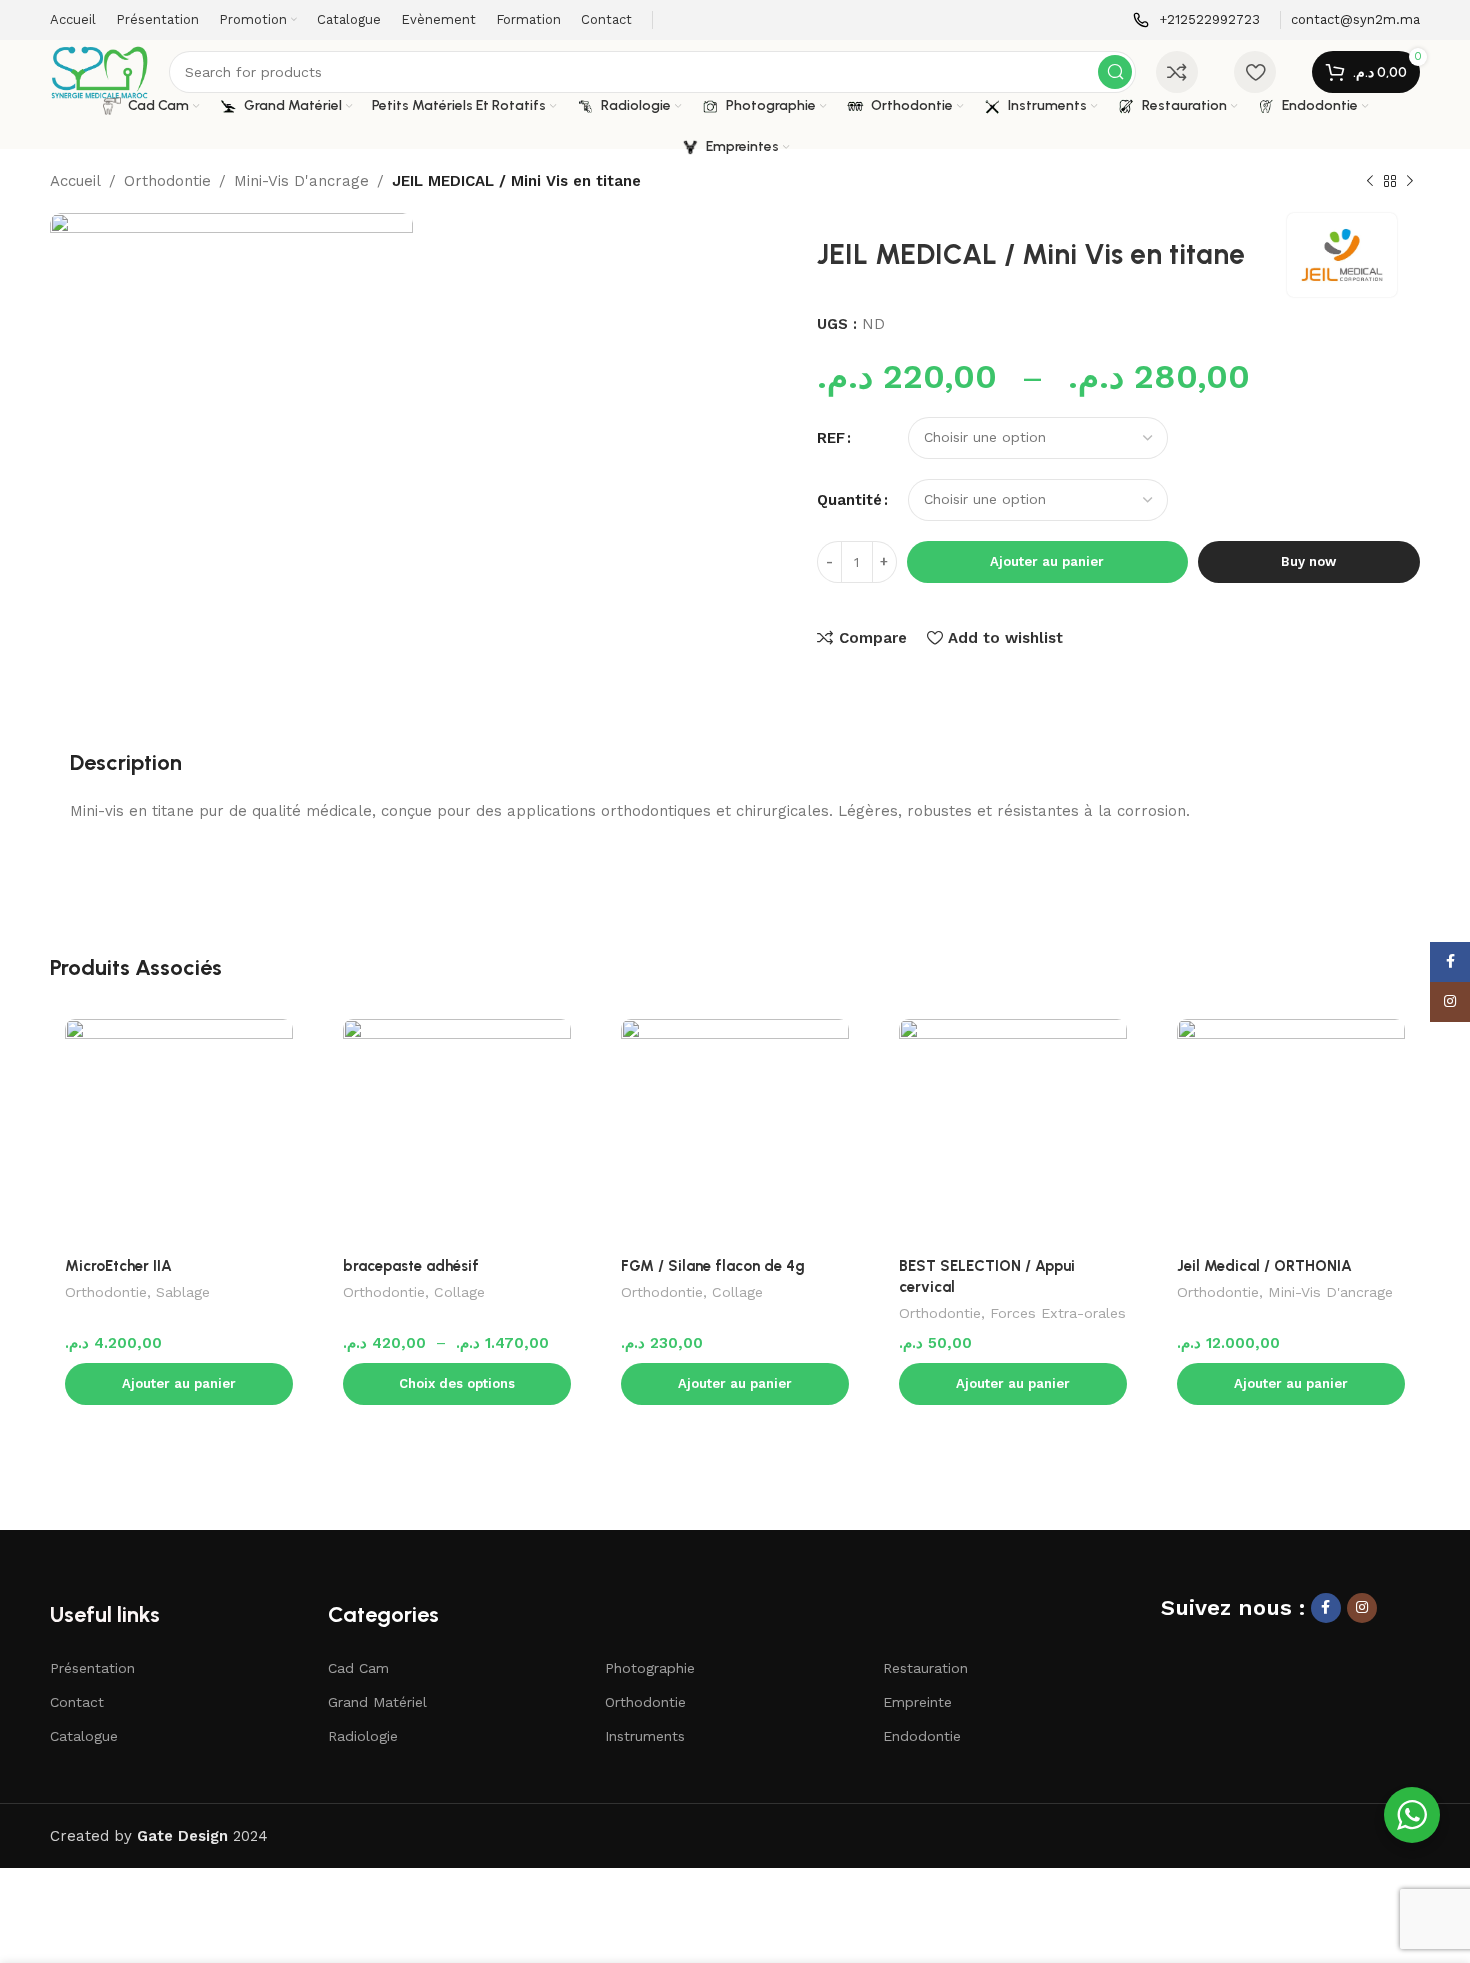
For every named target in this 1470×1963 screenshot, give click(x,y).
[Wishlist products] (1255, 72)
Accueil (75, 181)
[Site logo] (99, 71)
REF (831, 438)
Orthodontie (167, 181)
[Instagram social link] (1362, 1608)
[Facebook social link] (1326, 1608)
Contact (77, 1702)
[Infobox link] (1196, 20)
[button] (179, 1384)
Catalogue (84, 1736)
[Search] (1115, 72)
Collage (459, 1292)
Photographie (650, 1668)
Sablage (183, 1292)
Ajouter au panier (1047, 561)
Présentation (92, 1668)
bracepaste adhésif (411, 1266)
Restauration (925, 1668)
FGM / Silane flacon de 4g (713, 1266)
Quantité (849, 500)
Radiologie (363, 1736)
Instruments (645, 1736)
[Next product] (1410, 182)
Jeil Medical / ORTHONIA (1264, 1266)
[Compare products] (1177, 72)
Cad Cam (358, 1668)
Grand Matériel (377, 1702)
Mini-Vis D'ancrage (301, 181)
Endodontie (922, 1736)
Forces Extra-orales (1058, 1313)
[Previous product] (1370, 182)
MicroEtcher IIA (118, 1266)
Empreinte (917, 1702)
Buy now (1308, 561)
